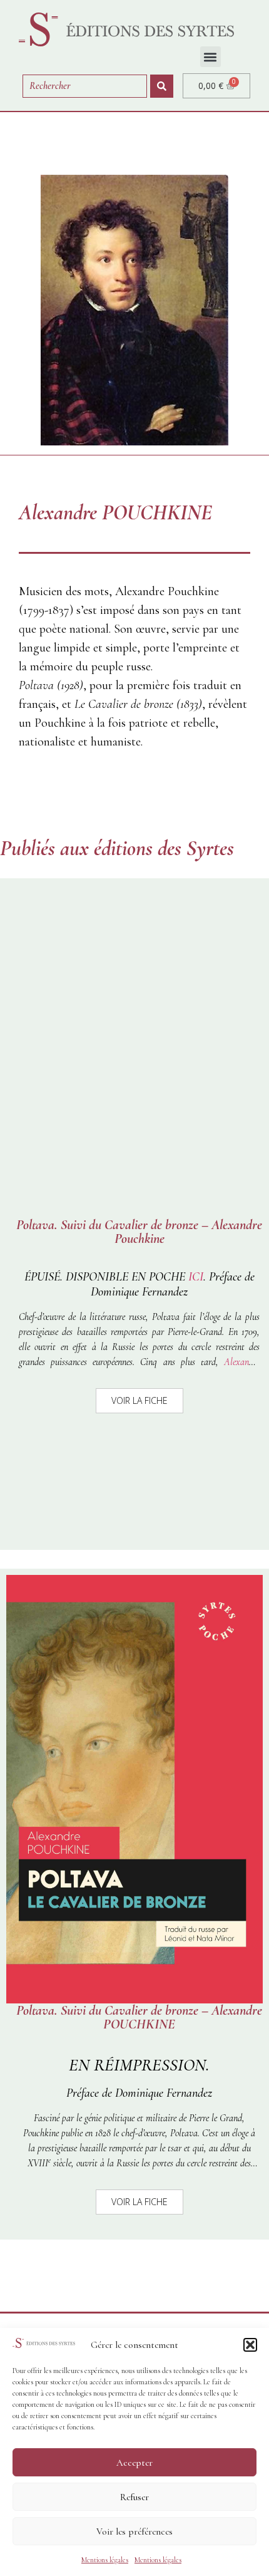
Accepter (134, 2463)
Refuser (134, 2497)
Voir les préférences (134, 2532)
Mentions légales (105, 2560)
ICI (196, 1277)
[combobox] (85, 86)
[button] (250, 2345)
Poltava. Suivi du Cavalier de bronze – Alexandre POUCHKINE (139, 2017)
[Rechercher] (162, 86)
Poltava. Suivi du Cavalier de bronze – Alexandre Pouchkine (139, 1232)
